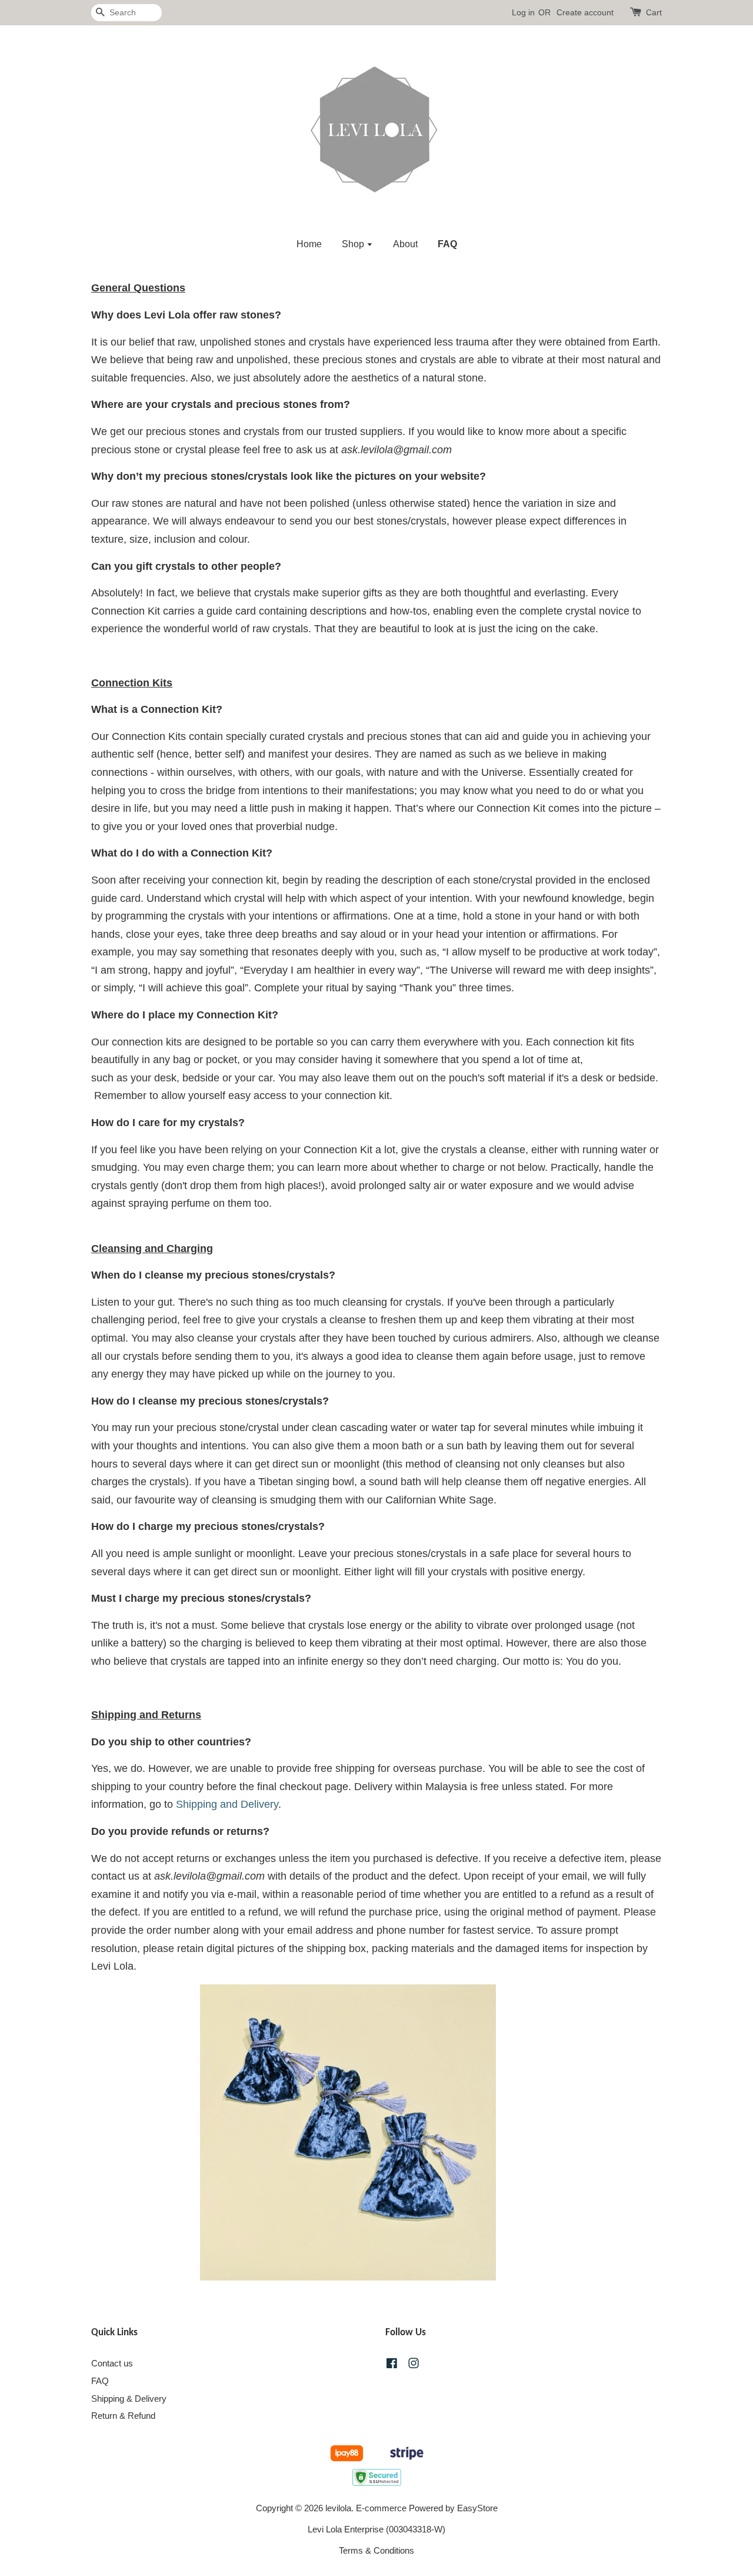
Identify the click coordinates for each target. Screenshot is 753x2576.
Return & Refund (123, 2416)
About (405, 244)
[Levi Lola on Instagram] (414, 2365)
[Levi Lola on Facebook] (392, 2365)
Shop (354, 244)
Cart (654, 12)
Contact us (112, 2363)
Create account (585, 12)
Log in (523, 12)
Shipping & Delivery (129, 2399)
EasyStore (477, 2508)
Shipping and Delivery (227, 1804)
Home (309, 244)
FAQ (447, 244)
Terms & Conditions (376, 2550)
